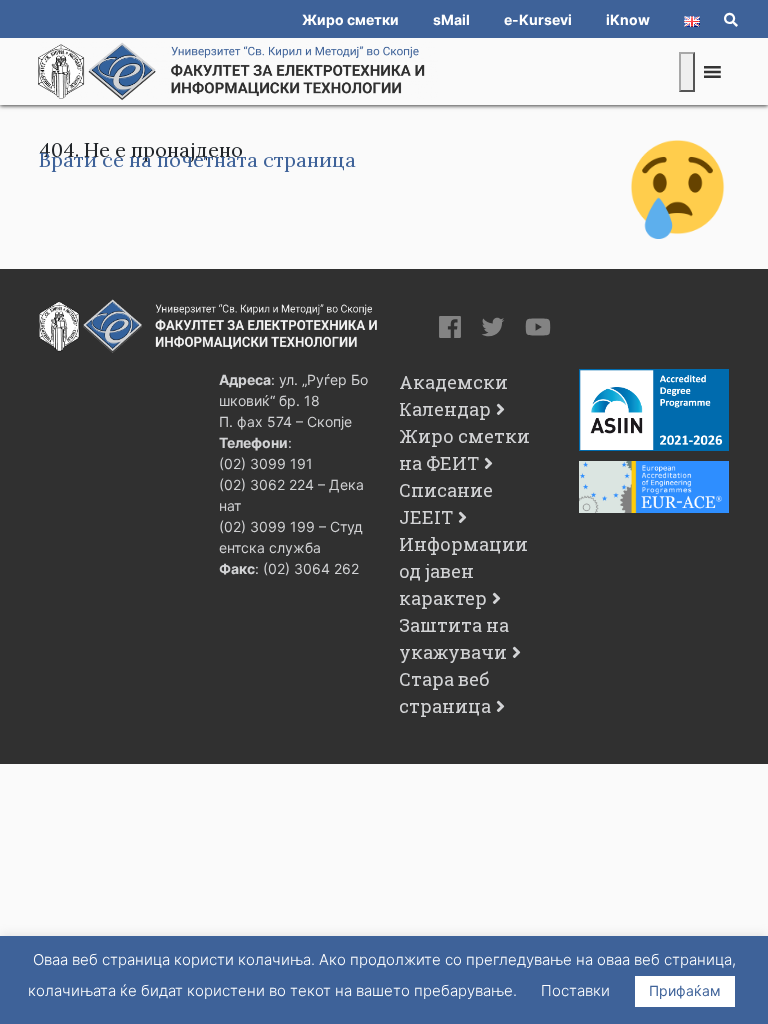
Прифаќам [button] (685, 990)
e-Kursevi (538, 19)
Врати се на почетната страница (197, 159)
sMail (451, 19)
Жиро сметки (350, 19)
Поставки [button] (575, 990)
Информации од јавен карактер (463, 571)
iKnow (628, 19)
